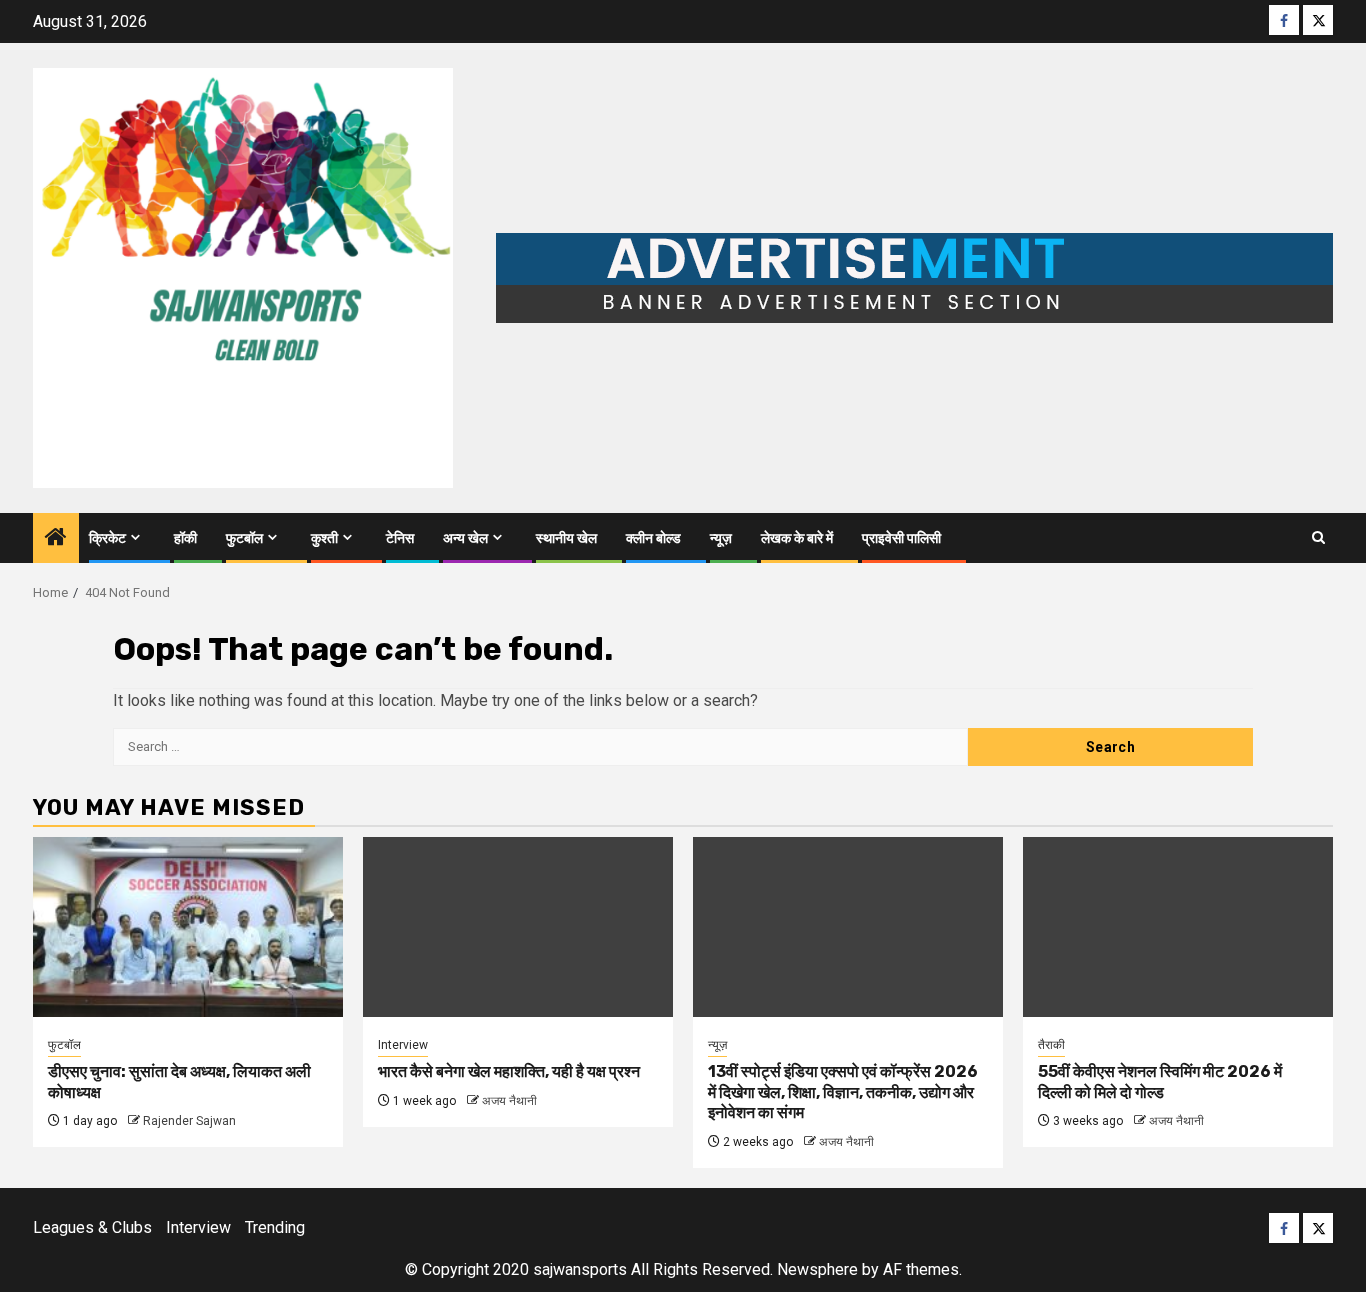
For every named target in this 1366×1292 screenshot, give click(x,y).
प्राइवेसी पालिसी (901, 538)
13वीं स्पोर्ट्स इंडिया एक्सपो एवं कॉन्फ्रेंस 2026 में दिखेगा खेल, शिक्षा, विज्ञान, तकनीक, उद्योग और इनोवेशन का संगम (843, 1092)
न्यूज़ (721, 538)
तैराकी (1051, 1045)
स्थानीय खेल (566, 538)
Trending (275, 1227)
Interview (403, 1045)
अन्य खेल (465, 538)
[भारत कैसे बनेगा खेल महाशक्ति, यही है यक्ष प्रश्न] (518, 927)
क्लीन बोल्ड (653, 538)
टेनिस (400, 538)
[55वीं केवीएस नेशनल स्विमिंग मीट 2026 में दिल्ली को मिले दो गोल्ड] (1178, 927)
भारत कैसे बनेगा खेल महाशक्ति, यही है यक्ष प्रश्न (509, 1071)
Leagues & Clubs (92, 1227)
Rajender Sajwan (189, 1121)
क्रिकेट (107, 538)
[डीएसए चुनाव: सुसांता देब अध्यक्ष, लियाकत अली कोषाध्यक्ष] (188, 927)
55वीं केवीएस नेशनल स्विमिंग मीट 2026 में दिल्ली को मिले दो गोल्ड (1160, 1082)
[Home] (56, 539)
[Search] (1318, 537)
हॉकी (185, 538)
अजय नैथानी (509, 1101)
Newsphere (817, 1269)
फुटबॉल (244, 538)
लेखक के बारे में (797, 538)
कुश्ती (324, 538)
